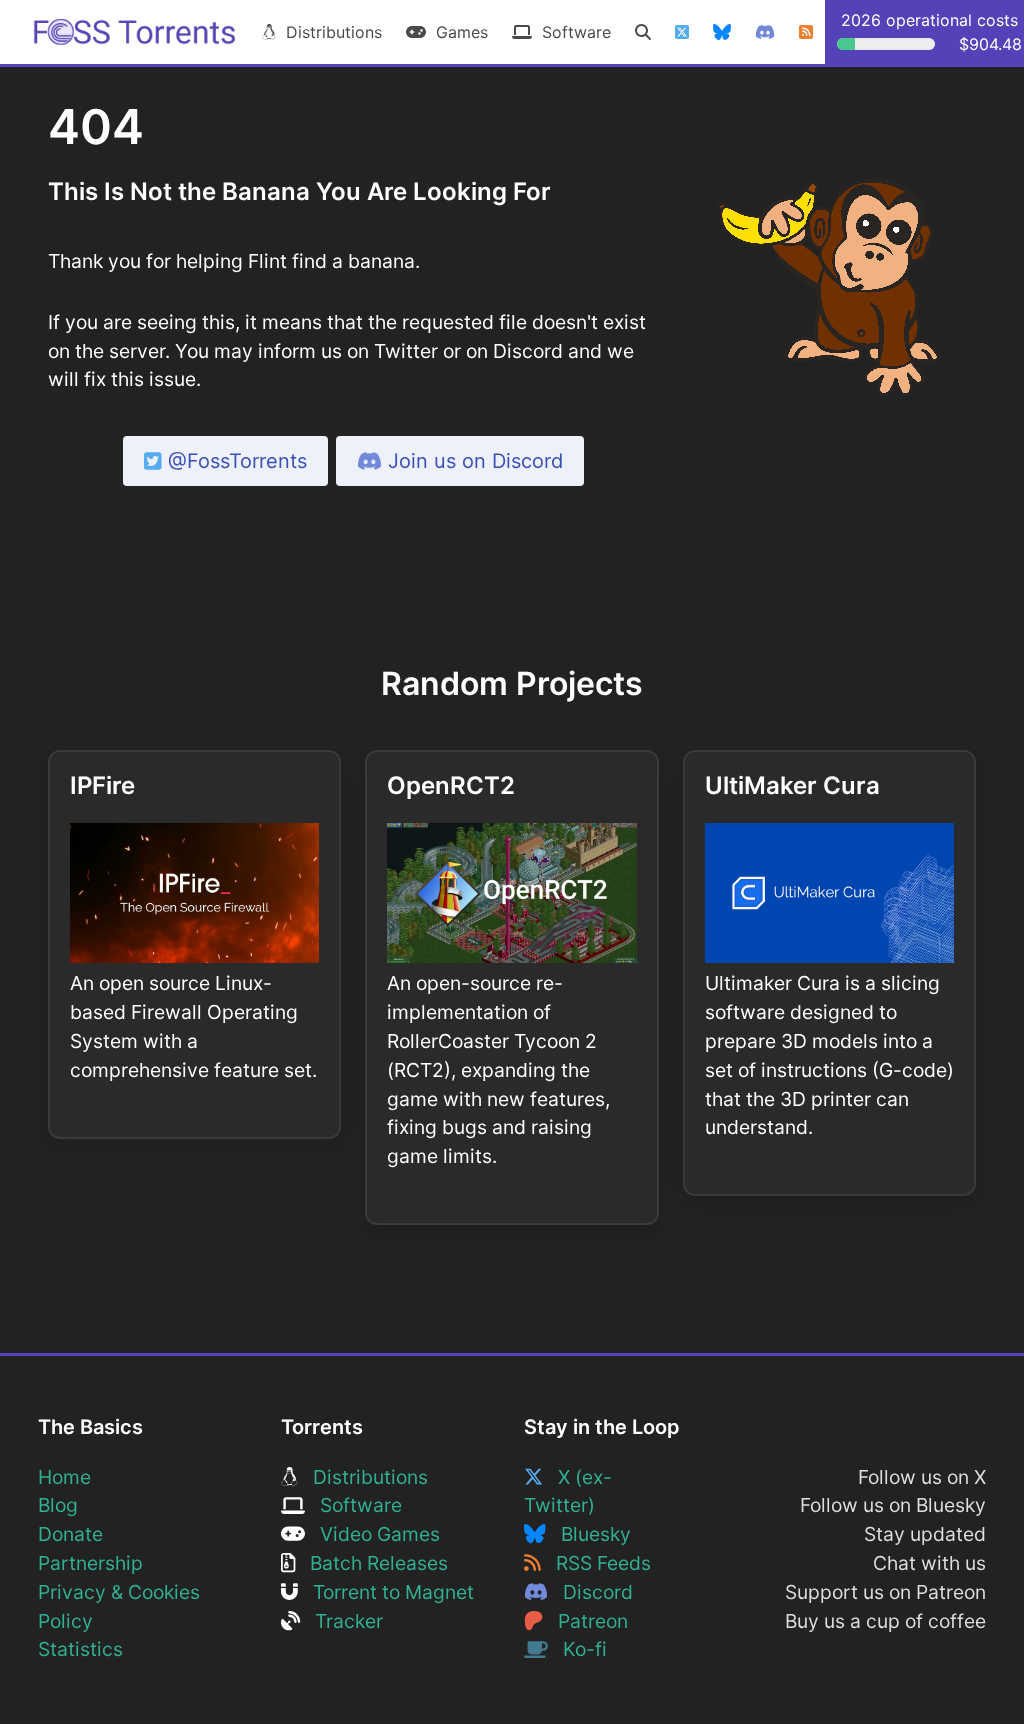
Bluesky (588, 1534)
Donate (70, 1534)
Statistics (80, 1649)
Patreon (585, 1621)
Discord (590, 1592)
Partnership (90, 1563)
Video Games (372, 1534)
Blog (58, 1505)
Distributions (329, 32)
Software (571, 32)
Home (64, 1477)
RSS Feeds (596, 1563)
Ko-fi (577, 1649)
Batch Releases (371, 1563)
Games (457, 32)
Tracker (341, 1621)
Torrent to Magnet (386, 1592)
